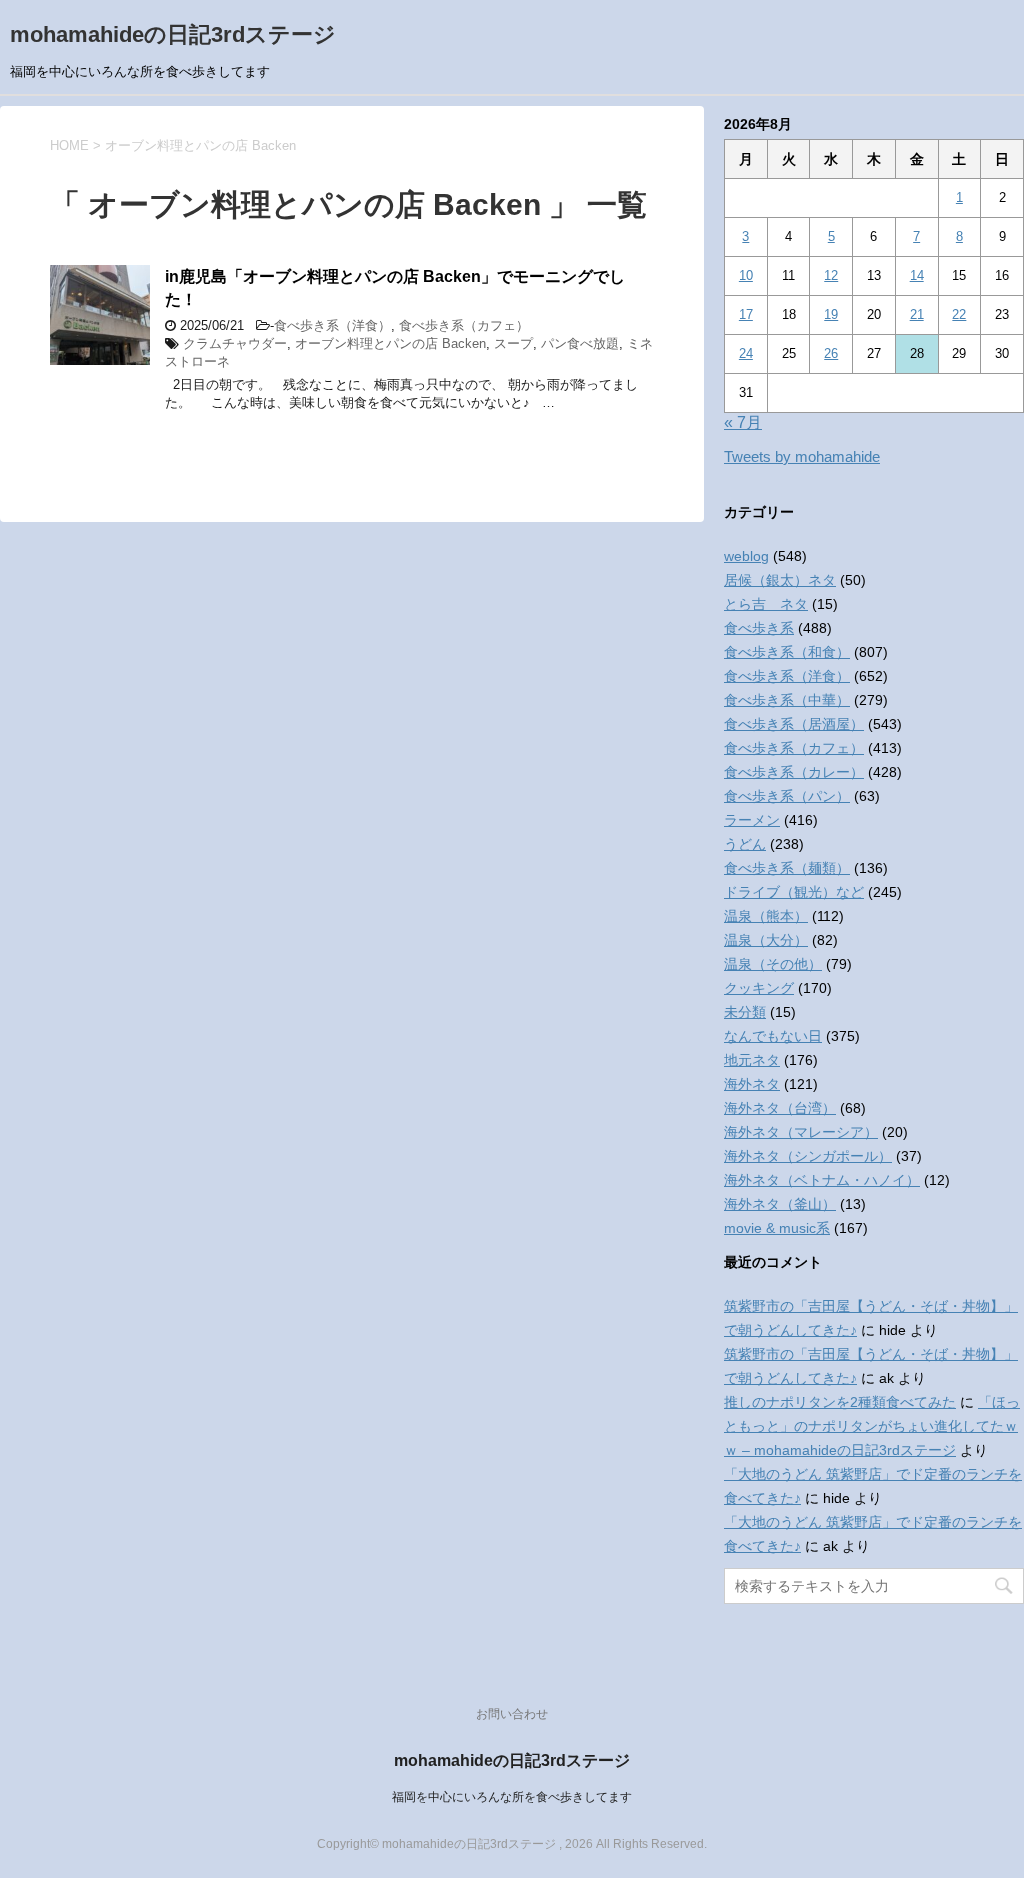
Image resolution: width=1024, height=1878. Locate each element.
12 (831, 275)
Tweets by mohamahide (802, 456)
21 (917, 314)
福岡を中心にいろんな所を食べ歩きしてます (512, 1797)
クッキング (759, 988)
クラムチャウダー (235, 343)
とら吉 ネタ (766, 604)
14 (917, 275)
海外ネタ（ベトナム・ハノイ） (822, 1180)
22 (959, 314)
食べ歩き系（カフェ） (464, 325)
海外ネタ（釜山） (780, 1204)
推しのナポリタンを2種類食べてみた (840, 1402)
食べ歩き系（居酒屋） (794, 724)
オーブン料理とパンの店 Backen (390, 343)
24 (746, 353)
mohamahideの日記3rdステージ (173, 34)
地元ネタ (752, 1060)
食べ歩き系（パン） (787, 796)
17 (746, 314)
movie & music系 (777, 1228)
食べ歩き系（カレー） (794, 772)
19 (831, 314)
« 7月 (743, 422)
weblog (746, 556)
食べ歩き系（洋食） (332, 325)
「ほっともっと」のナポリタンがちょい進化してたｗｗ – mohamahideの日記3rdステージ (872, 1426)
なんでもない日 (773, 1036)
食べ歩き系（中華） (787, 700)
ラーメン (752, 820)
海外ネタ (752, 1084)
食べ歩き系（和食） (787, 652)
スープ (513, 343)
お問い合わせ (512, 1714)
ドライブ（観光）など (794, 892)
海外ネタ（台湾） (780, 1108)
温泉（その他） (773, 964)
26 (831, 353)
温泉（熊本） (766, 916)
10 (746, 275)
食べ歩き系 (759, 628)
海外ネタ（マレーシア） (801, 1132)
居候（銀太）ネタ (780, 580)
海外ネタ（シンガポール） (808, 1156)
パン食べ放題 (580, 343)
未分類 (745, 1012)
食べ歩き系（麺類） (787, 868)
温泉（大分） (766, 940)
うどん (745, 844)
